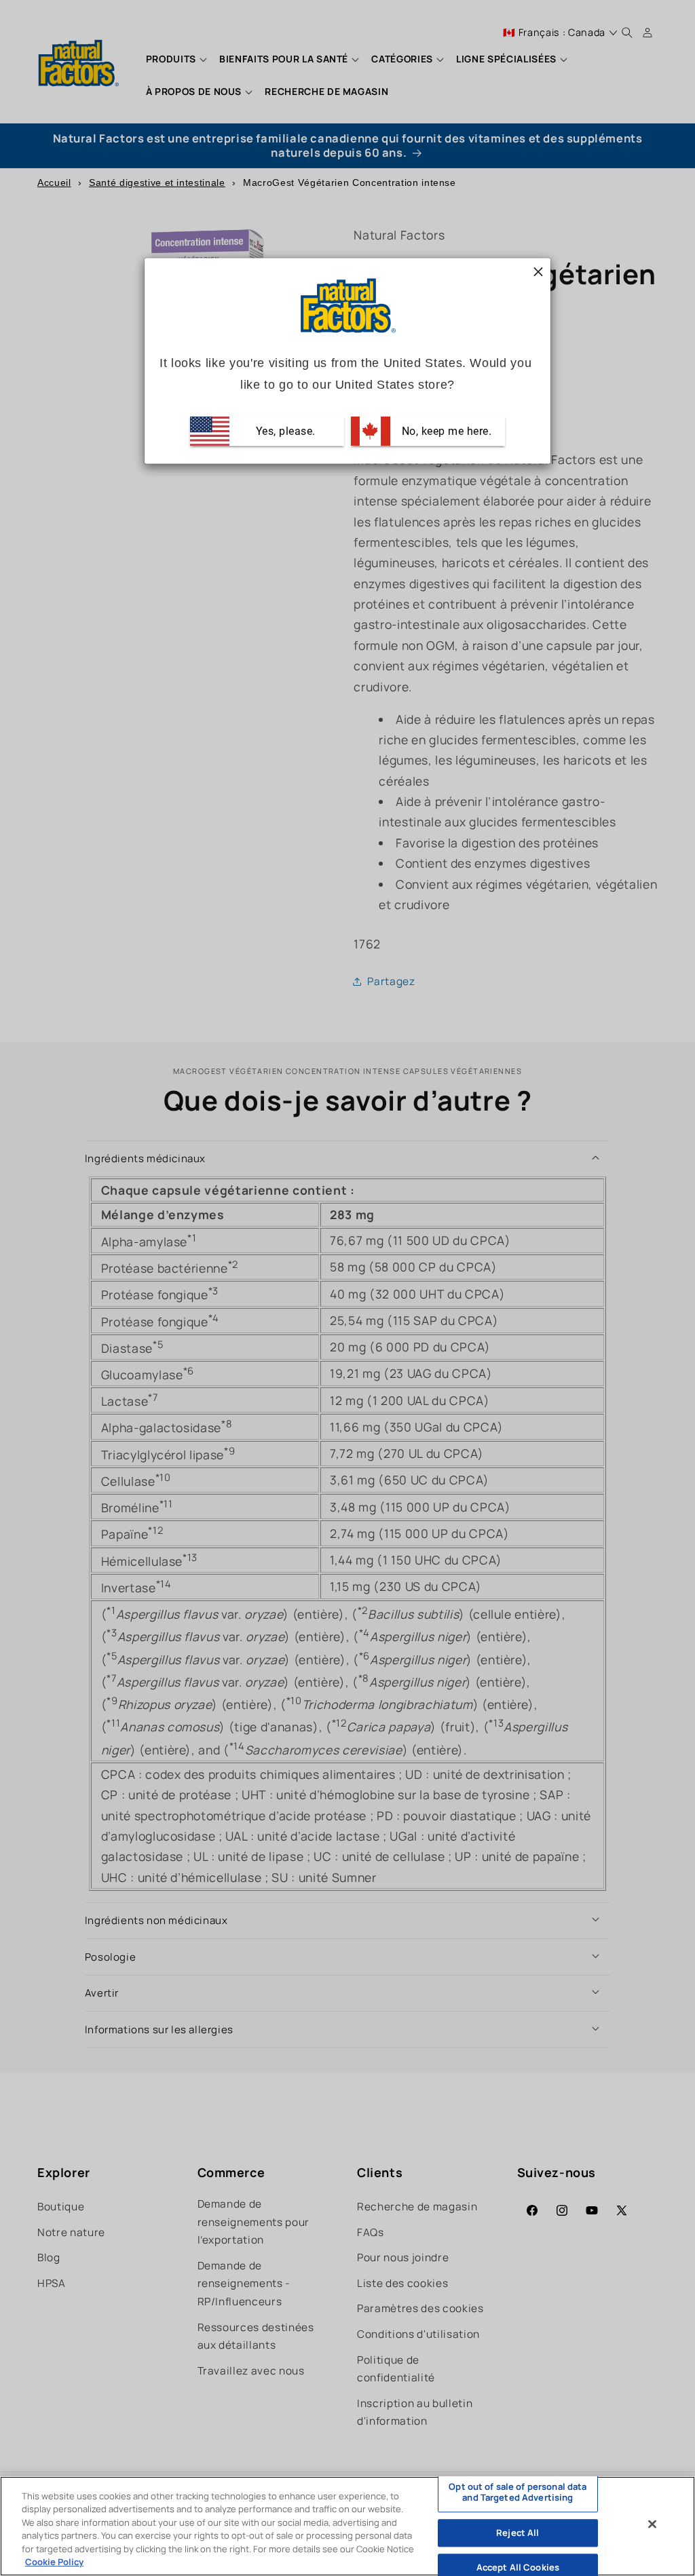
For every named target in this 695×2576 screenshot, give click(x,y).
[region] (347, 2526)
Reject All (518, 2533)
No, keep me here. (445, 430)
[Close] (652, 2524)
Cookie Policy (54, 2562)
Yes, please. (284, 430)
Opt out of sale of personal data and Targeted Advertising (518, 2493)
